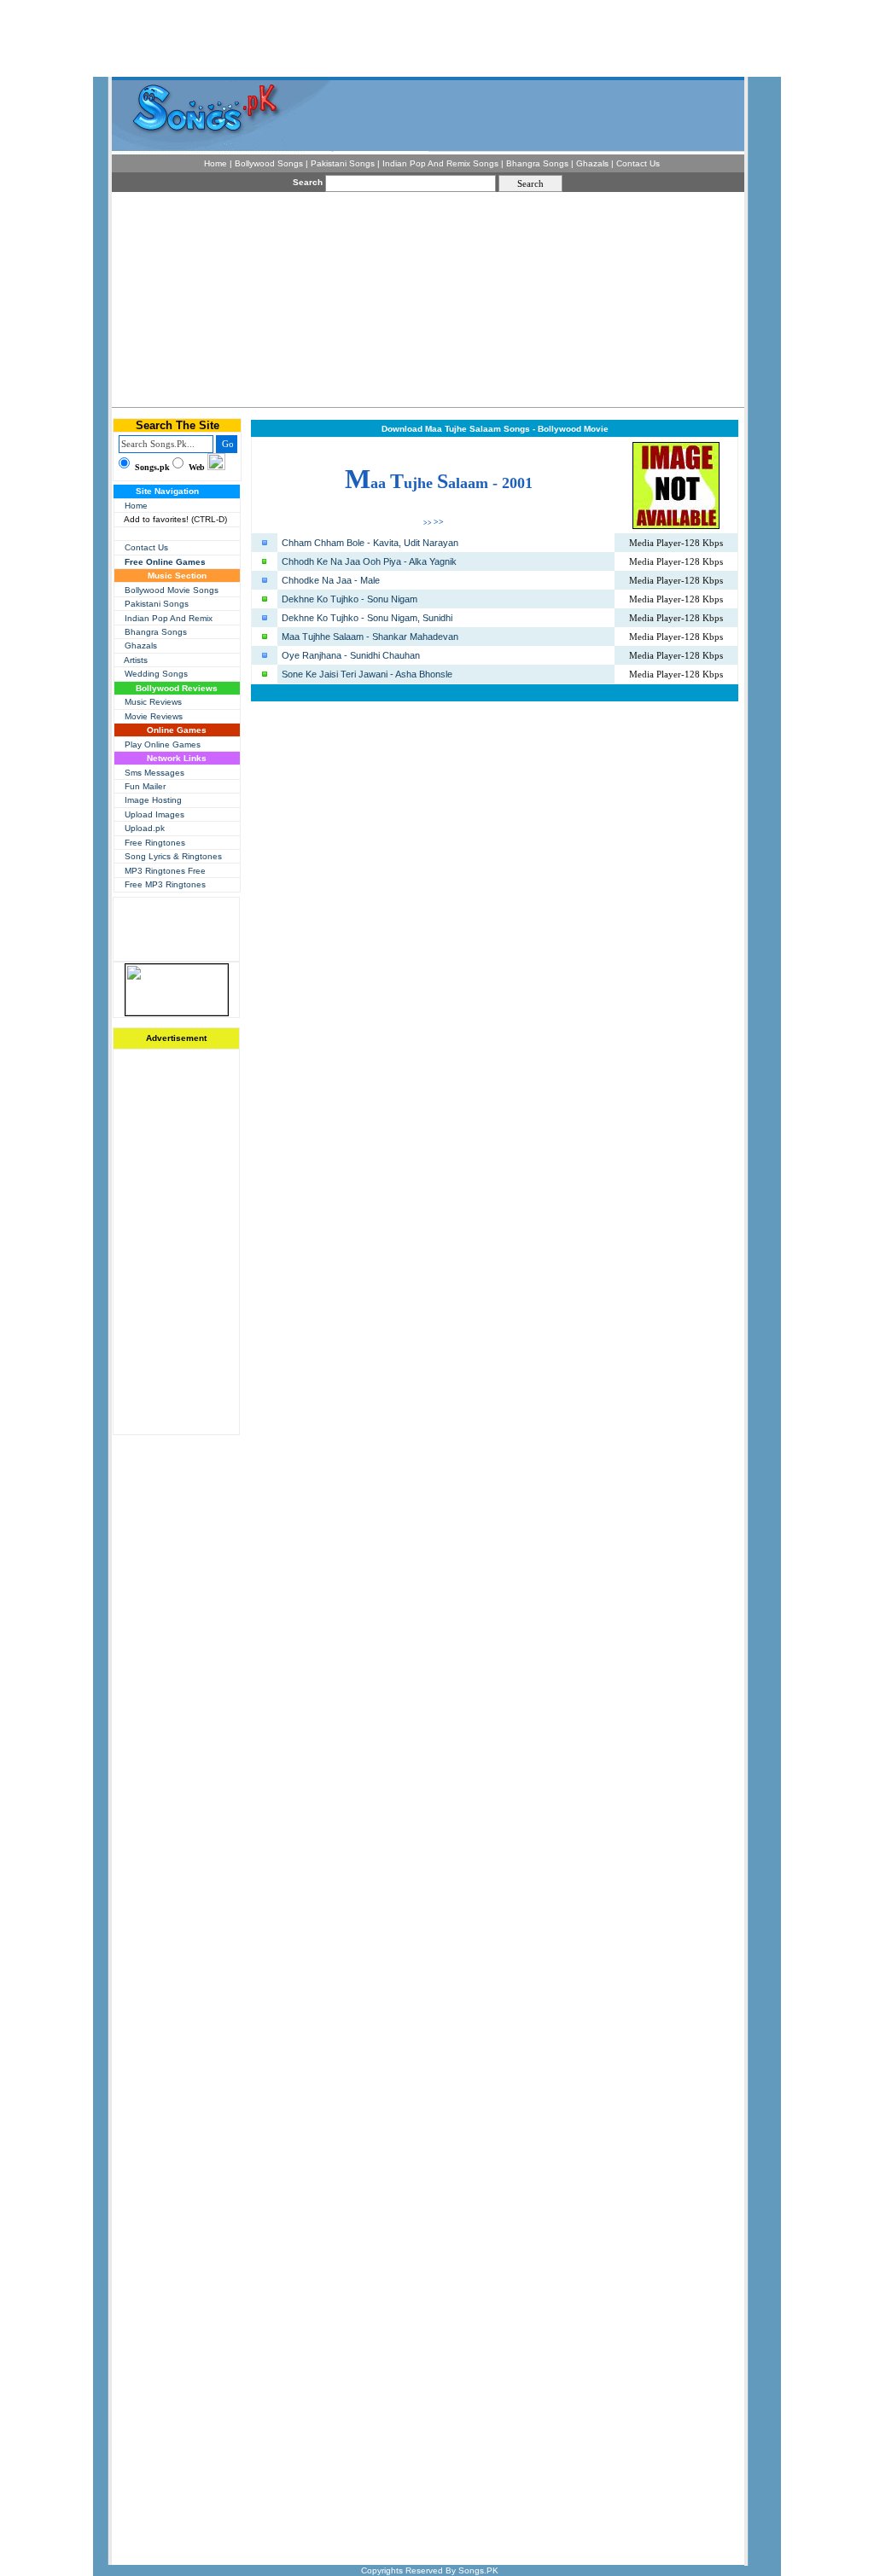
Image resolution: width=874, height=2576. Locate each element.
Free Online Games (165, 562)
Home (136, 506)
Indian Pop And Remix (169, 618)
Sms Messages (154, 773)
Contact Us (146, 547)
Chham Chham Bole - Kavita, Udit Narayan (370, 543)
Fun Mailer (145, 786)
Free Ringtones (155, 843)
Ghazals (141, 645)
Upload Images (154, 814)
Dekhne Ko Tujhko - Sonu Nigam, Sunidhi (367, 618)
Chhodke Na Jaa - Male (331, 580)
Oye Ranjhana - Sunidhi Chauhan (351, 655)
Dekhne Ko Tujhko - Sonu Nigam (350, 599)
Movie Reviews (154, 716)
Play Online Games (163, 744)
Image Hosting (153, 800)
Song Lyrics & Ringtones (173, 856)
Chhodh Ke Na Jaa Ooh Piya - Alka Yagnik (369, 561)
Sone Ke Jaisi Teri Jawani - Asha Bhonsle (367, 674)
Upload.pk (145, 828)
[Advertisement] (299, 299)
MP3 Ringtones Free (165, 871)
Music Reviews (153, 702)
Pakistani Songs (157, 604)
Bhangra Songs (156, 632)
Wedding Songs (156, 674)
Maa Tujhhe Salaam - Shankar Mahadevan (370, 637)
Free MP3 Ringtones (165, 884)
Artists (136, 660)
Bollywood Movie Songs (172, 590)
